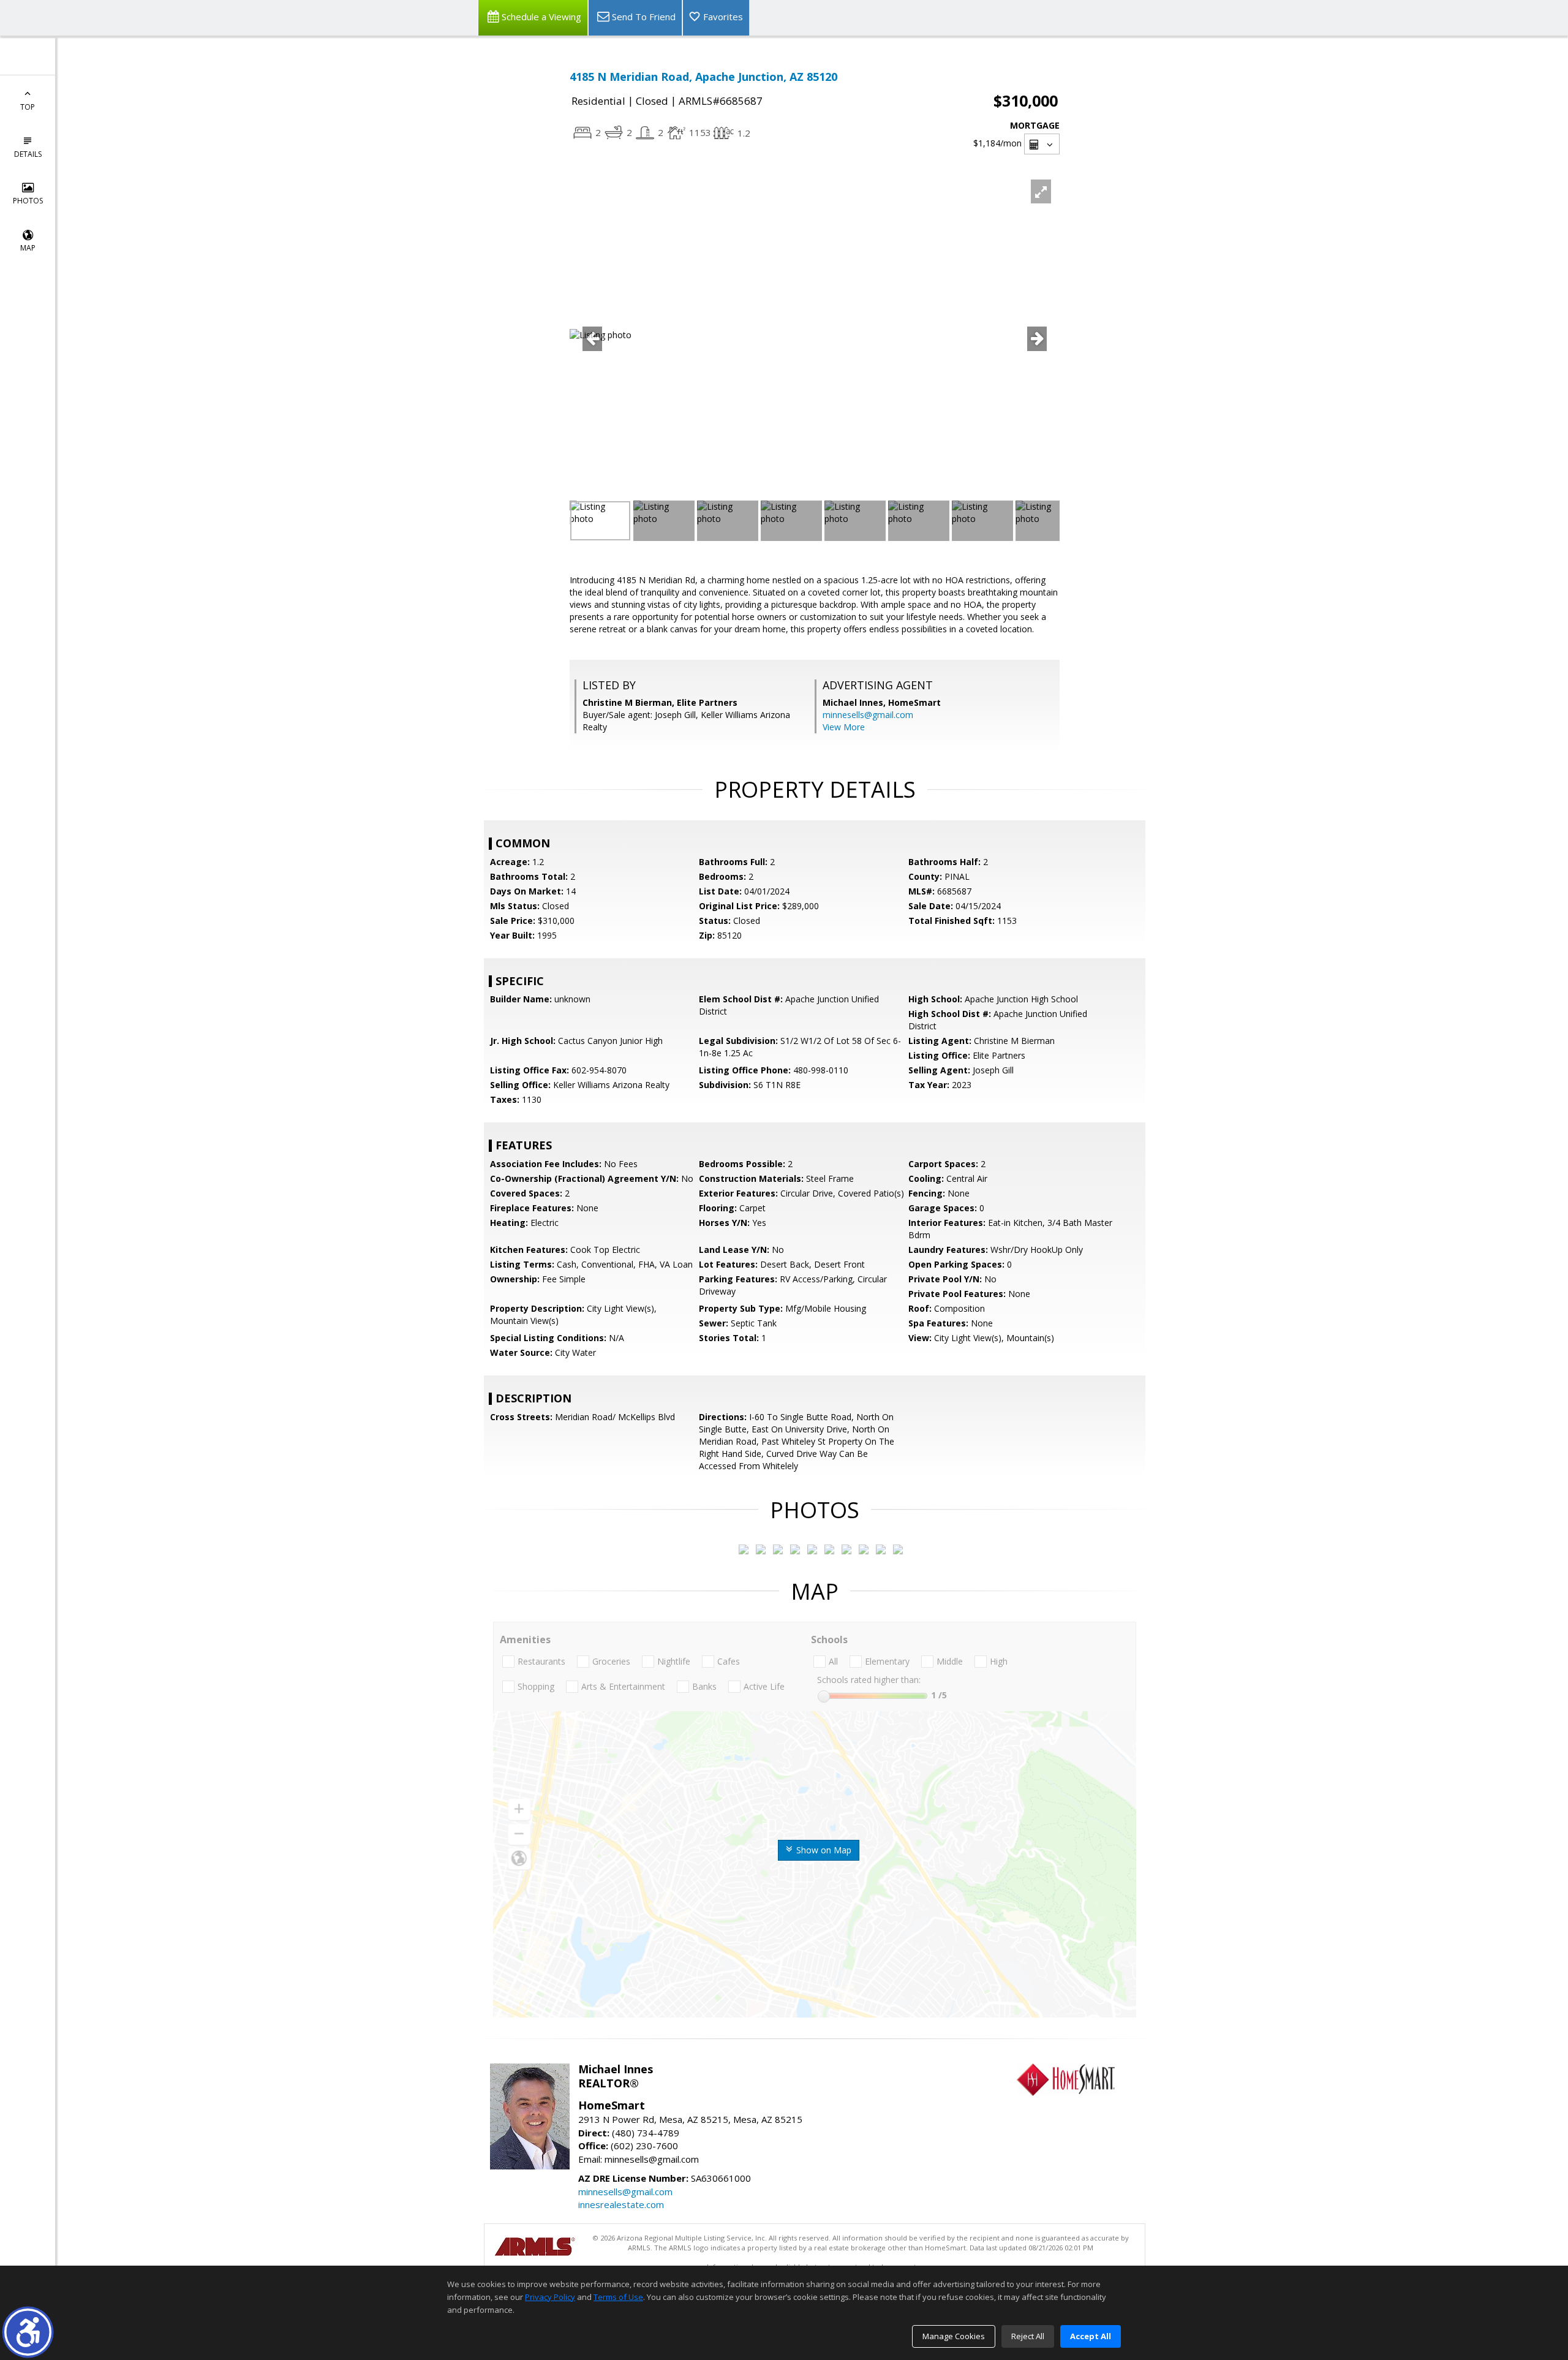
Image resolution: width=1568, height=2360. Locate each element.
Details (28, 154)
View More (844, 727)
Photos (28, 201)
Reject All (1028, 2336)
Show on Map (823, 1850)
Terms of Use (618, 2297)
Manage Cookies (954, 2336)
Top (28, 107)
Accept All (1091, 2336)
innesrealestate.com (621, 2204)
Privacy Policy (550, 2297)
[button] (28, 2332)
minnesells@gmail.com (868, 715)
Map (28, 248)
